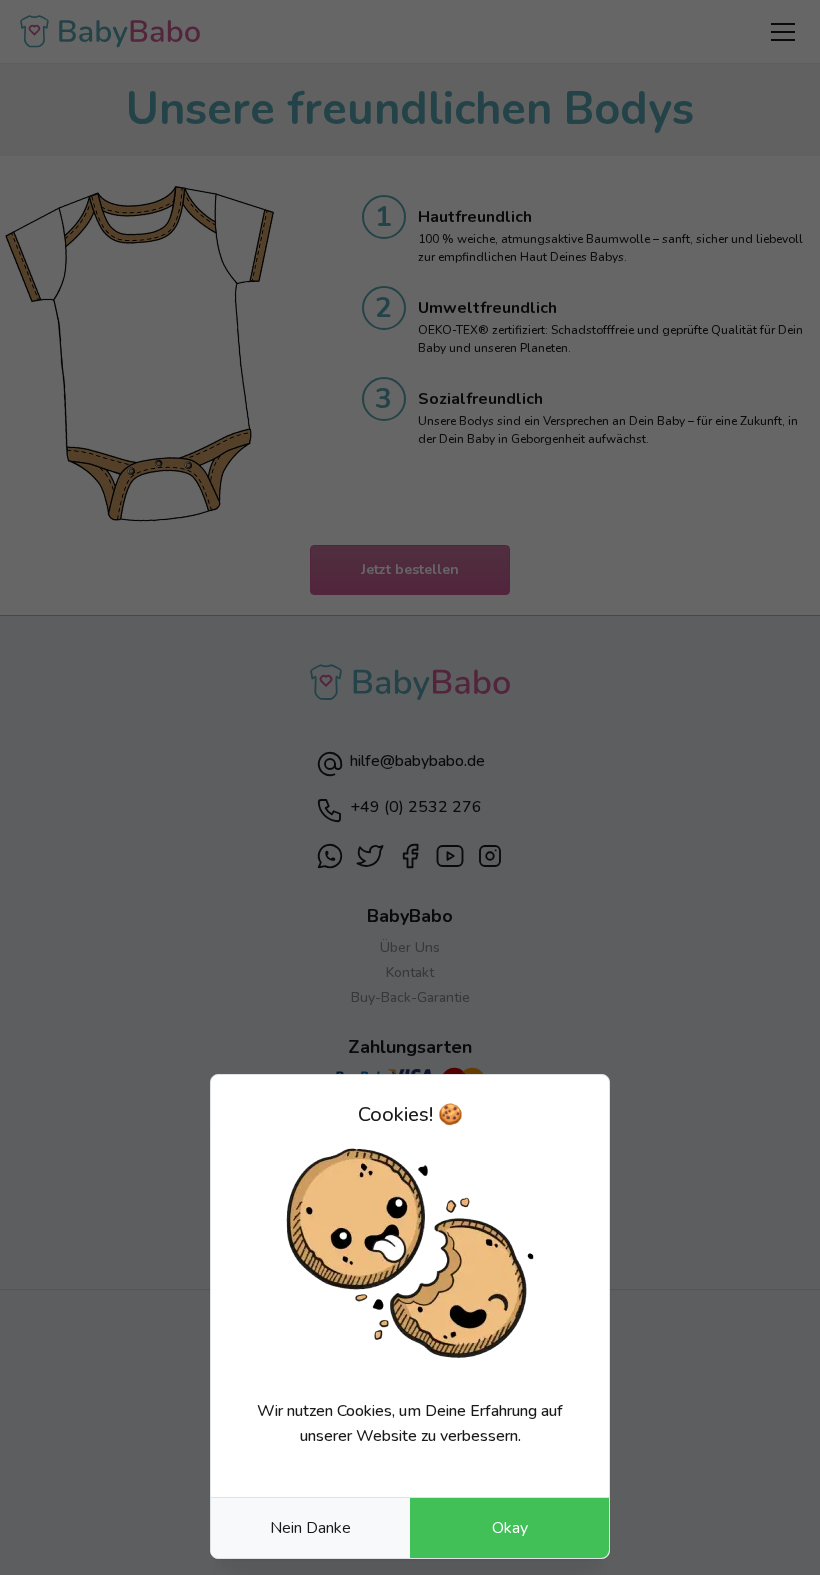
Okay (510, 1528)
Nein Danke (310, 1528)
